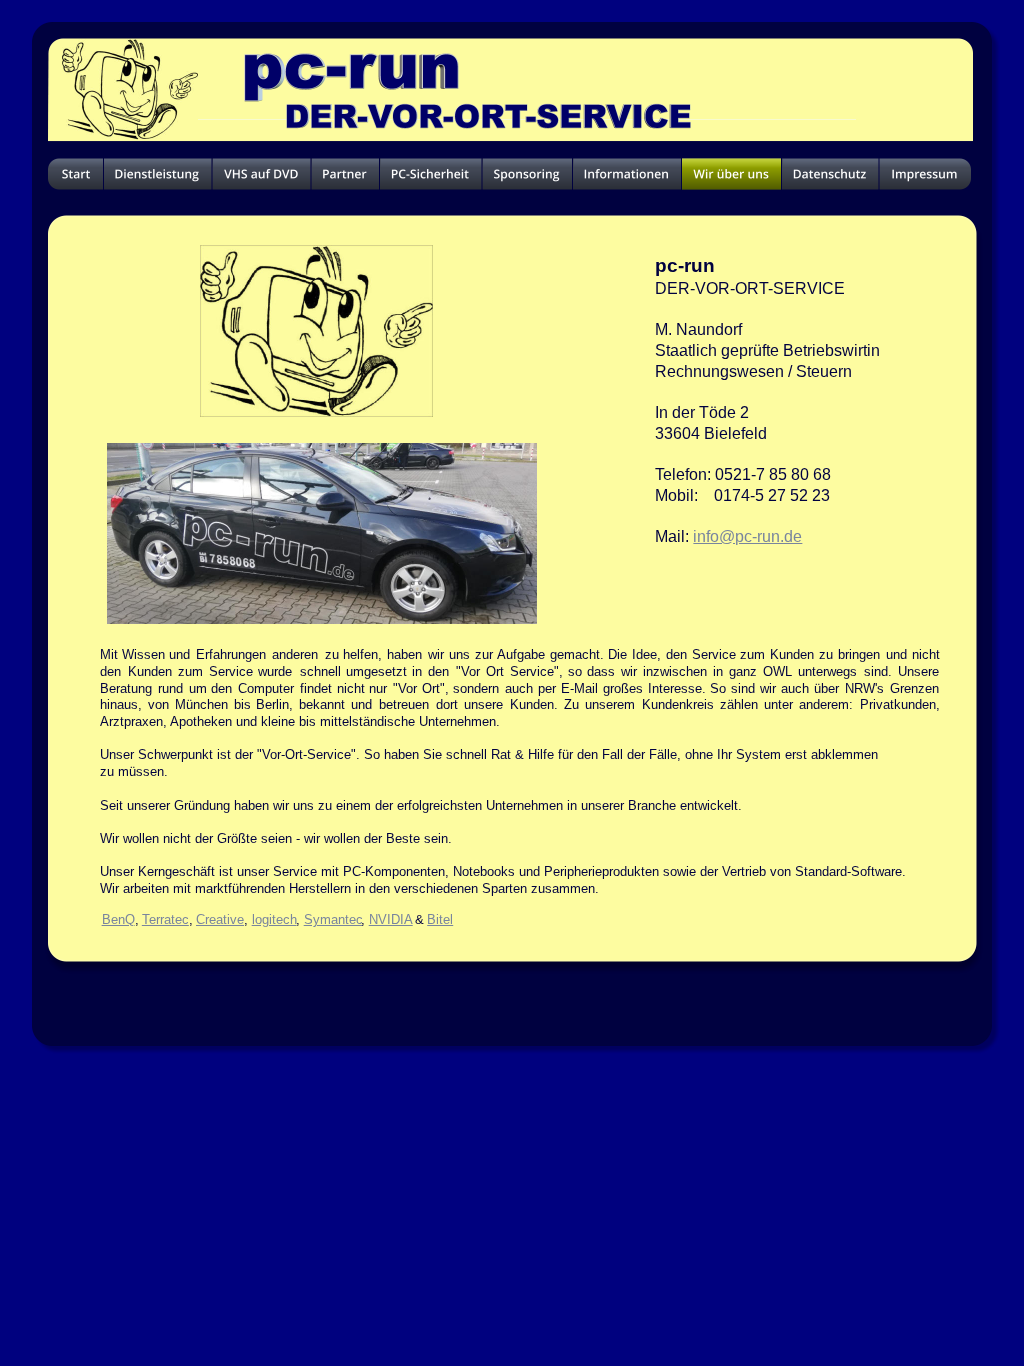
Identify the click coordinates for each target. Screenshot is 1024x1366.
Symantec (333, 919)
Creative (220, 919)
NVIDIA (391, 919)
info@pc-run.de (747, 536)
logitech (274, 919)
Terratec (165, 919)
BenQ (118, 919)
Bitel (440, 919)
